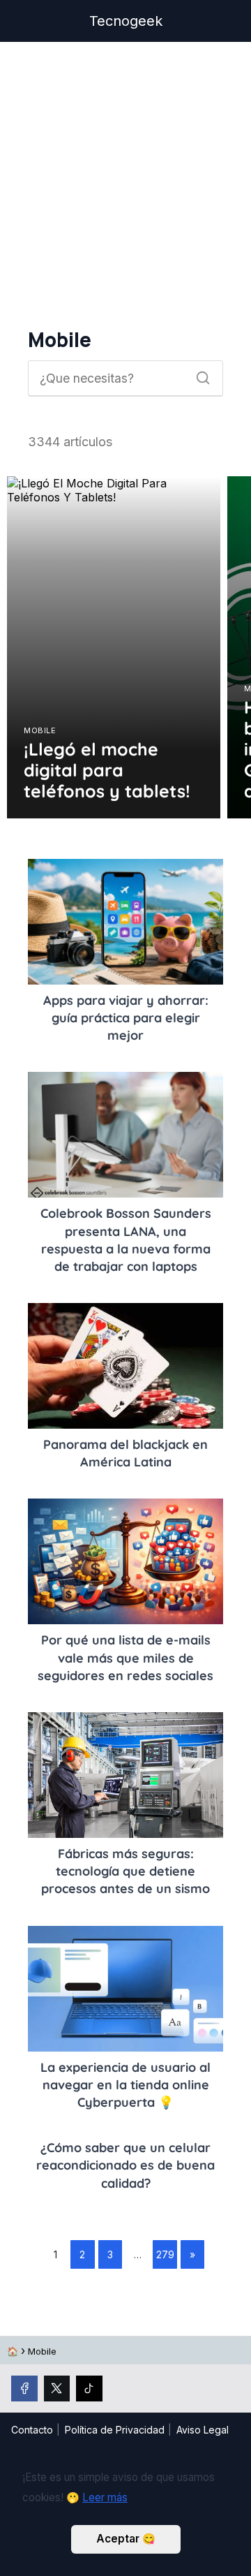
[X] (57, 2389)
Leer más (105, 2497)
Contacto (32, 2430)
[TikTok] (89, 2389)
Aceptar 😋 (126, 2539)
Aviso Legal (203, 2430)
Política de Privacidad (115, 2430)
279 (165, 2254)
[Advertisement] (125, 185)
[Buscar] (198, 374)
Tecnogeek (126, 21)
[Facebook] (24, 2389)
